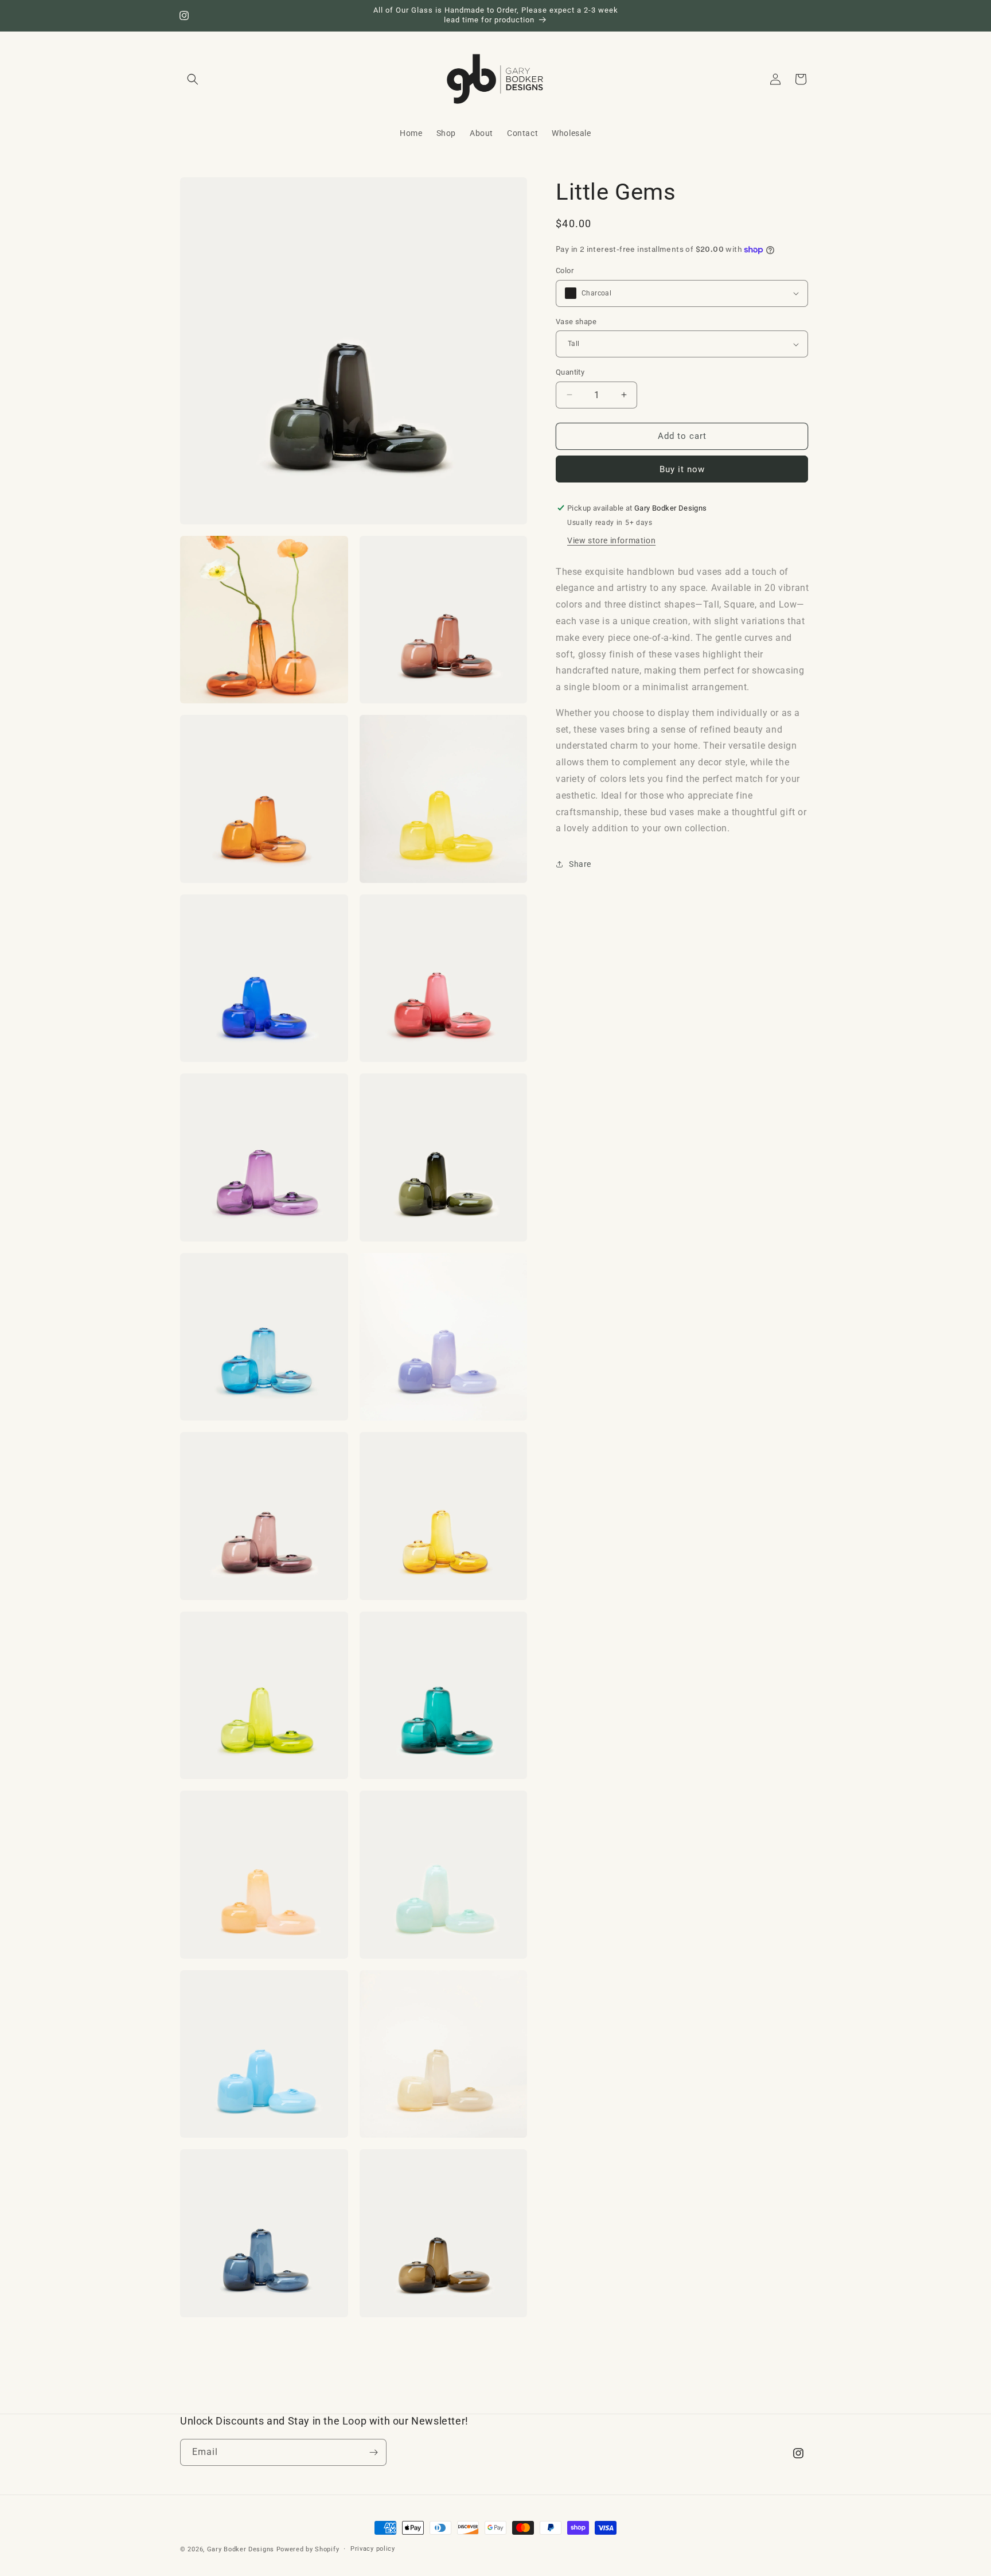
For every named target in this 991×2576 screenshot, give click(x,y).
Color (565, 271)
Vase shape (576, 322)
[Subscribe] (373, 2452)
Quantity (570, 372)
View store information (611, 540)
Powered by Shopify (308, 2549)
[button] (193, 79)
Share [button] (580, 864)
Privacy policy (373, 2549)
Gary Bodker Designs (241, 2549)
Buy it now (682, 469)
